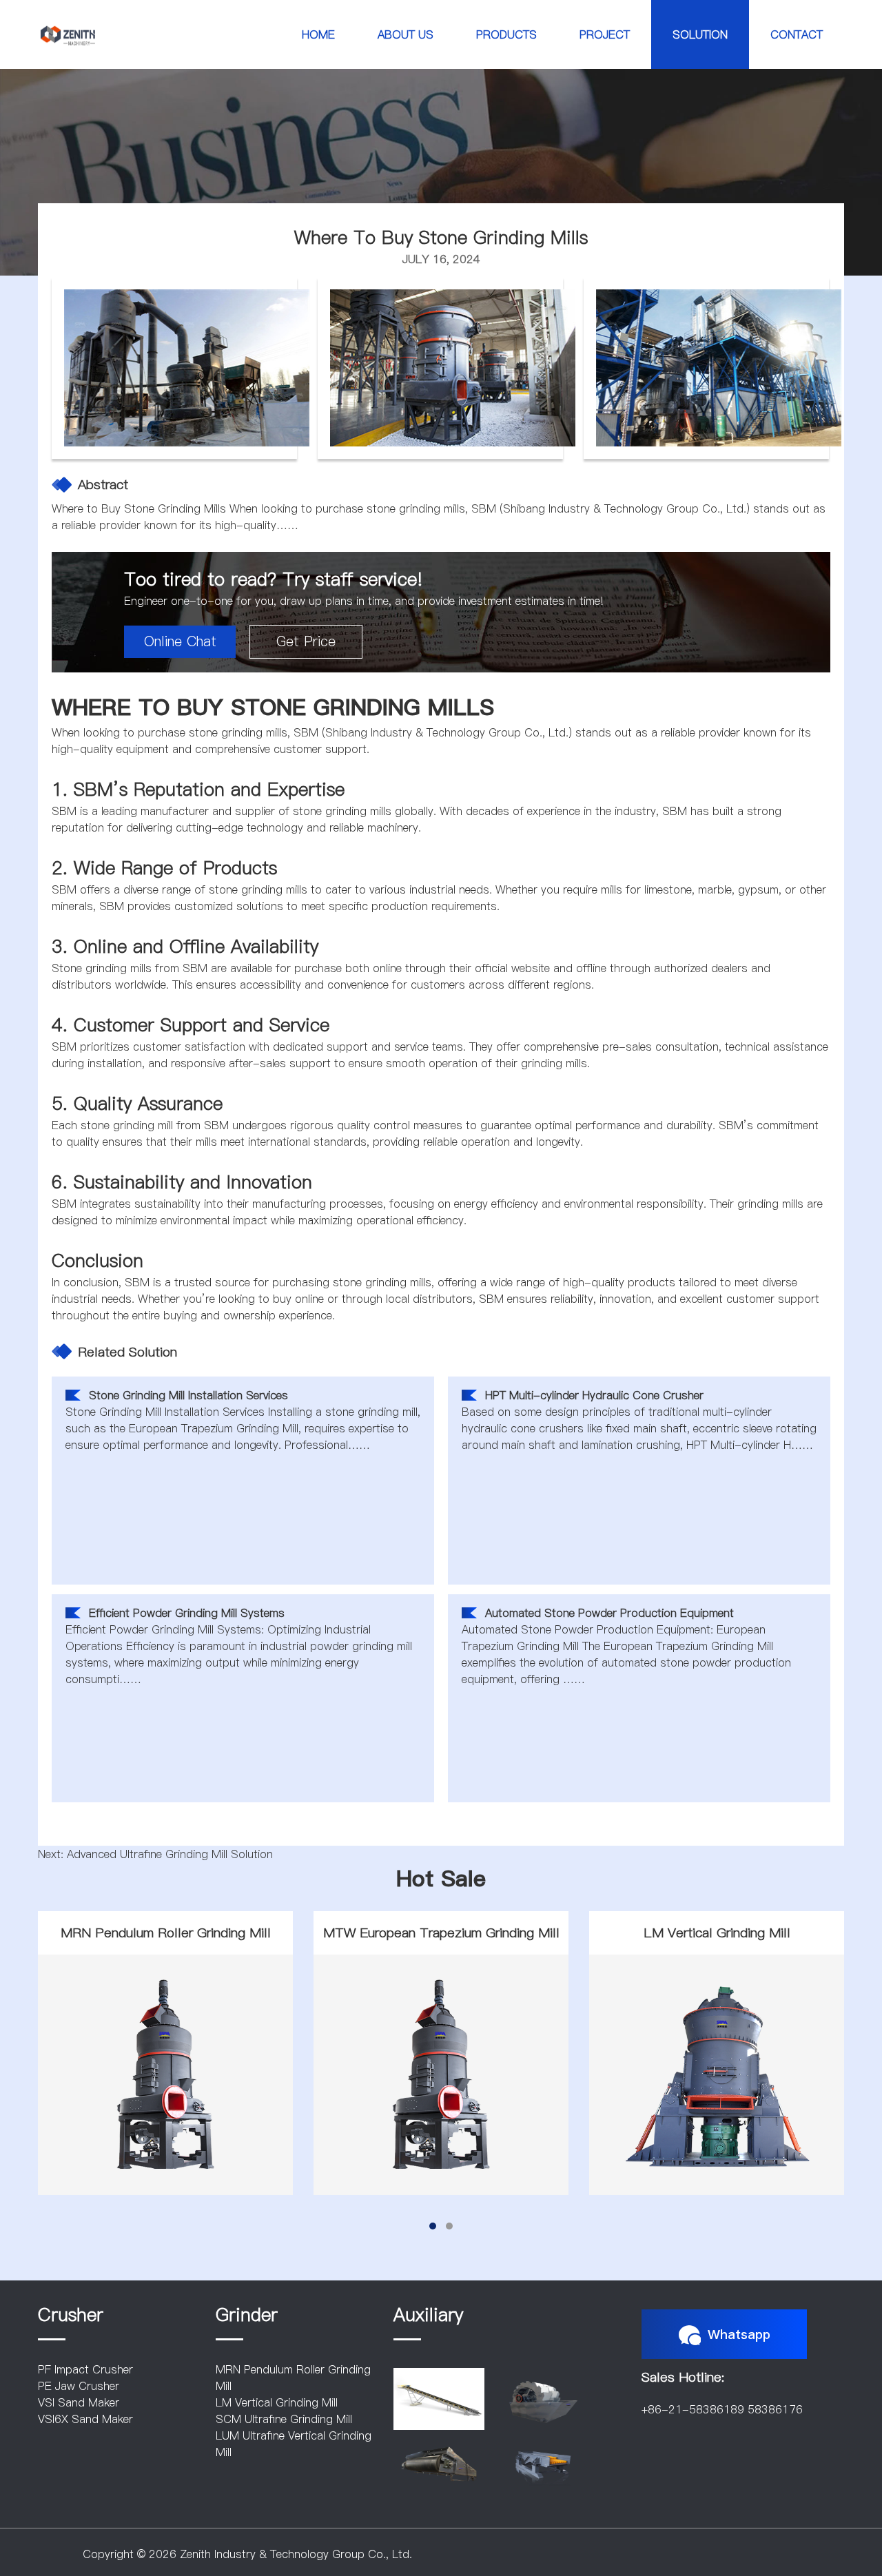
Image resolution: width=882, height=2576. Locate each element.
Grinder (247, 2315)
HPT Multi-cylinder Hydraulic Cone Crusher (594, 1395)
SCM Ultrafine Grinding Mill (284, 2419)
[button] (433, 2226)
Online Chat (180, 641)
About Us (406, 34)
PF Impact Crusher (85, 2369)
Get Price (306, 641)
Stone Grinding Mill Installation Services (188, 1395)
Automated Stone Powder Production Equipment (609, 1613)
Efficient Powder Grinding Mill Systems (187, 1613)
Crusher (71, 2315)
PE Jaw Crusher (79, 2386)
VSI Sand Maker (79, 2402)
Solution (700, 34)
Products (506, 34)
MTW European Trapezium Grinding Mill (441, 1933)
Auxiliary (428, 2315)
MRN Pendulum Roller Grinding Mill (166, 1933)
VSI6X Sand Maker (85, 2419)
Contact (797, 34)
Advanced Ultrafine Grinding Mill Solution (170, 1854)
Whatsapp (739, 2334)
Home (318, 34)
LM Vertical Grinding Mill (717, 1933)
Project (605, 34)
